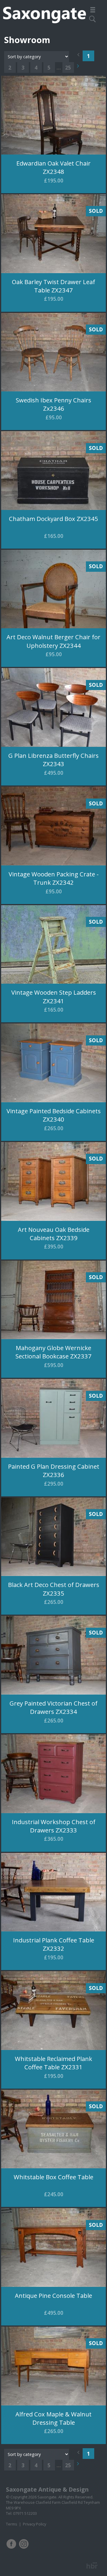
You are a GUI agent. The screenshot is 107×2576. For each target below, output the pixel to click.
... (59, 68)
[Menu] (94, 10)
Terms (12, 2524)
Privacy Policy (34, 2524)
